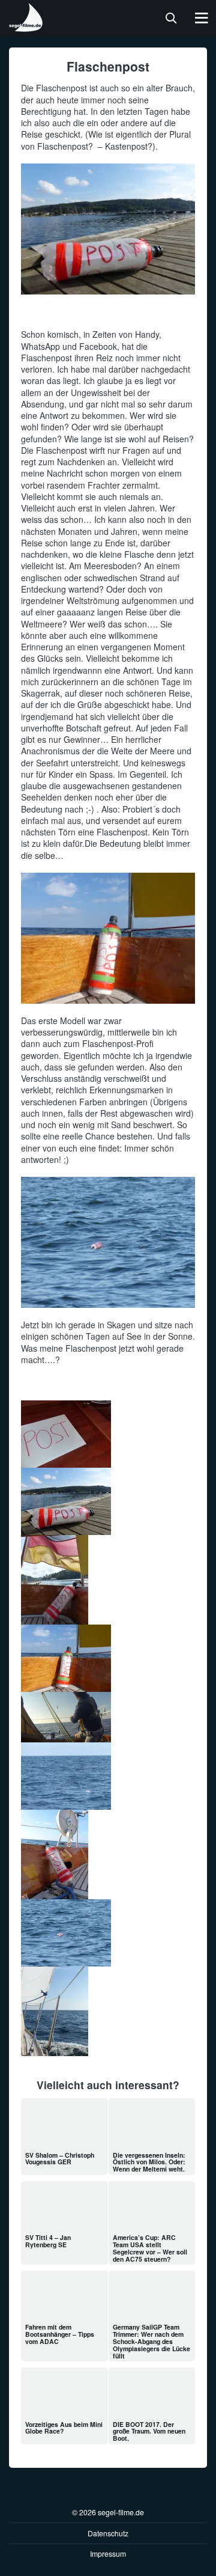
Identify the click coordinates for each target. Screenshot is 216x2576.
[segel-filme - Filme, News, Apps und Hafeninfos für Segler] (26, 27)
